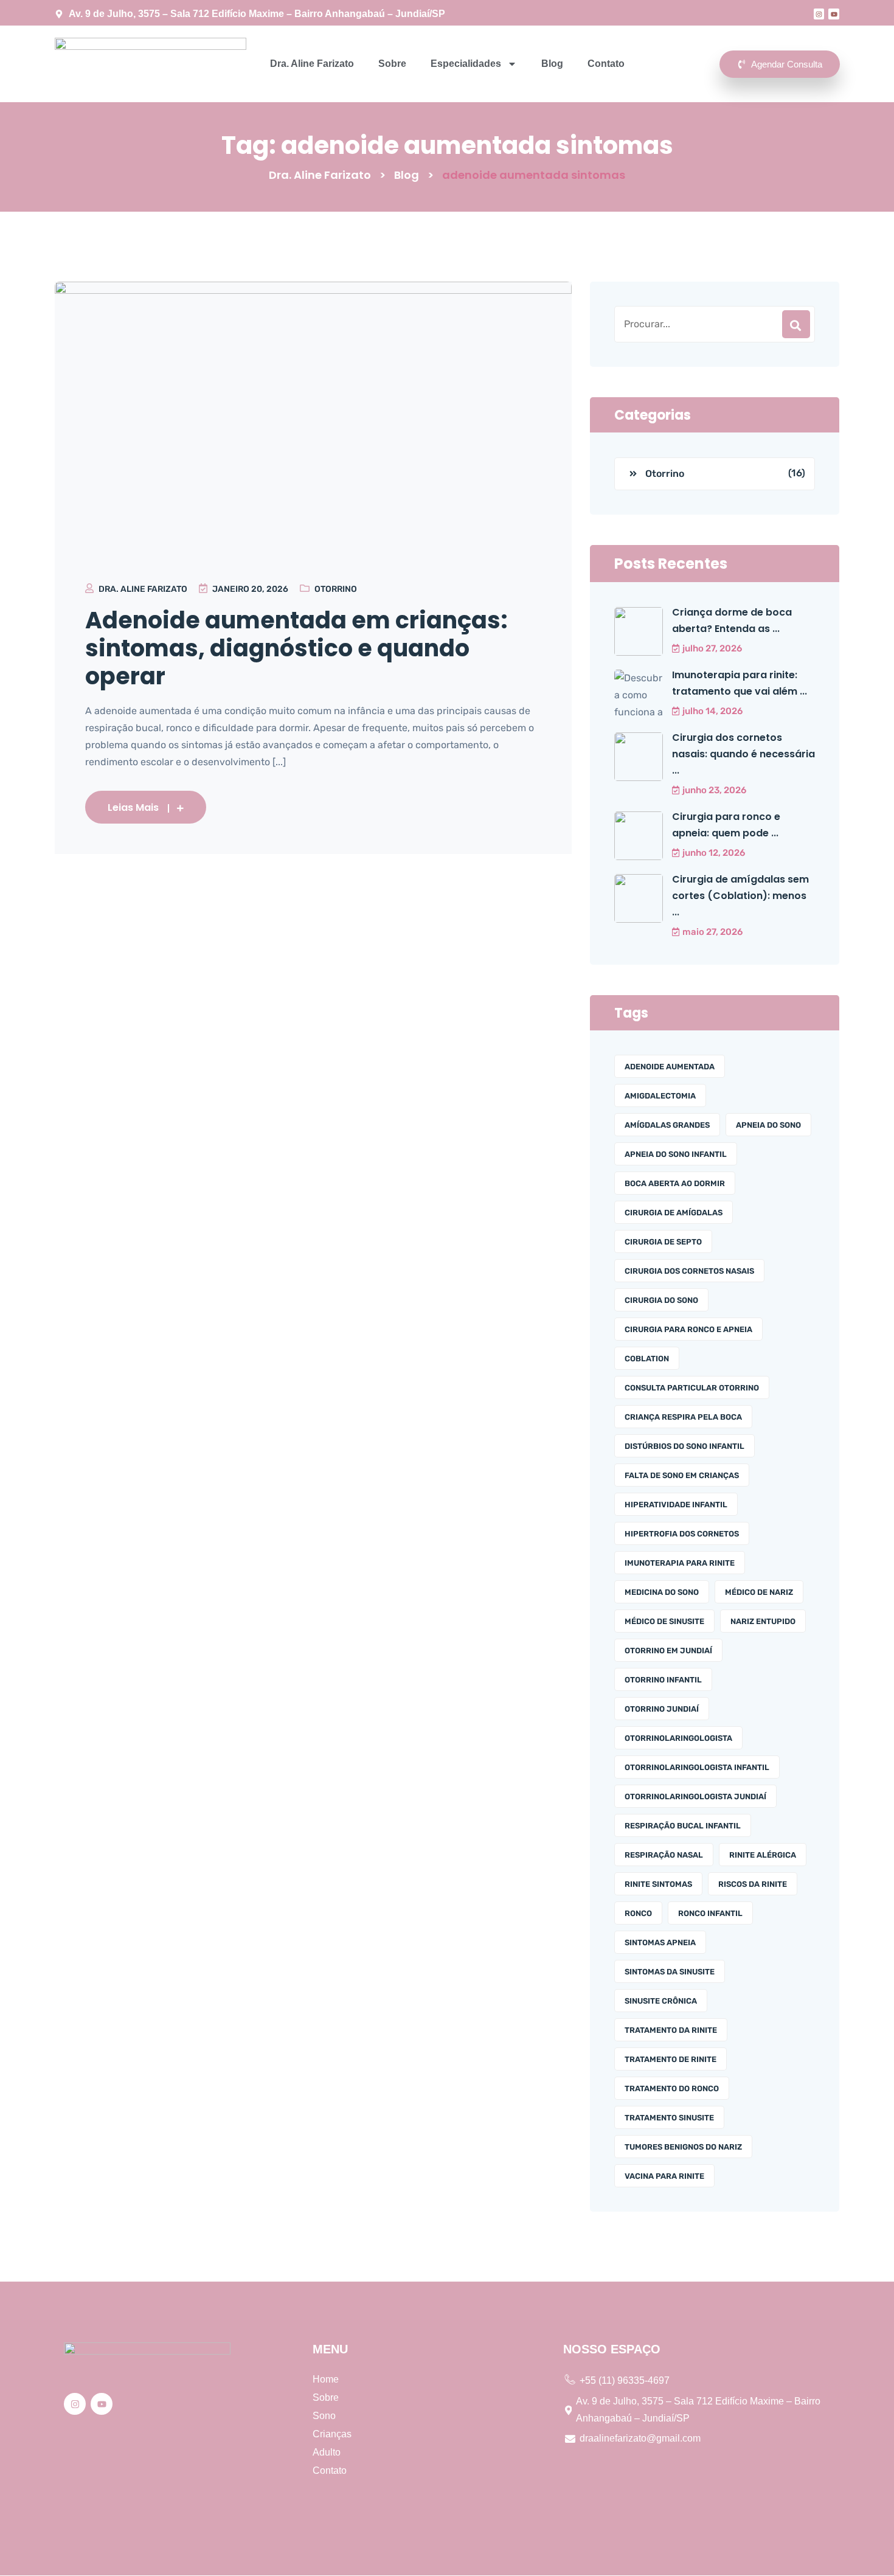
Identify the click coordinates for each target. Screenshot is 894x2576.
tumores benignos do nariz (683, 2147)
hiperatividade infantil (676, 1505)
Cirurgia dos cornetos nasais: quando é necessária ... (743, 754)
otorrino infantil (663, 1680)
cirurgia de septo (663, 1242)
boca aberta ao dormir (675, 1183)
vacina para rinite (664, 2176)
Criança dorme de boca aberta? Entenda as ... (732, 620)
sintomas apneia (660, 1942)
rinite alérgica (763, 1855)
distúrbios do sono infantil (684, 1446)
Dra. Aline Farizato (312, 64)
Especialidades (466, 64)
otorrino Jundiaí (662, 1709)
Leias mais (133, 807)
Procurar (796, 324)
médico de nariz (759, 1592)
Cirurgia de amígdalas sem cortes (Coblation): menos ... (740, 896)
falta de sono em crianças (682, 1475)
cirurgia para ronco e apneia (688, 1329)
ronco (638, 1913)
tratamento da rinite (671, 2030)
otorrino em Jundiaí (668, 1651)
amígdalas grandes (667, 1125)
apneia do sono (768, 1125)
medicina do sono (662, 1592)
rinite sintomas (658, 1884)
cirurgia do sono (661, 1300)
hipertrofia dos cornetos (682, 1534)
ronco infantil (710, 1913)
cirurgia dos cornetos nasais (689, 1271)
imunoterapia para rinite (680, 1563)
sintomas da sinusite (670, 1972)
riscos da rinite (753, 1884)
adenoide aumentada (670, 1067)
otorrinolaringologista (678, 1738)
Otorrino (336, 589)
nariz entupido (763, 1621)
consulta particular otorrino (692, 1388)
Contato (606, 64)
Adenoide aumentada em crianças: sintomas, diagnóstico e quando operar (296, 648)
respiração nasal (664, 1855)
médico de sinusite (664, 1621)
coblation (647, 1359)
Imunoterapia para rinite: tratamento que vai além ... (740, 683)
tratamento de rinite (670, 2059)
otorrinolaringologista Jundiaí (695, 1797)
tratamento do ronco (672, 2088)
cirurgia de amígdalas (674, 1213)
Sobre (392, 64)
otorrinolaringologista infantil (697, 1767)
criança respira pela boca (683, 1417)
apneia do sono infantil (676, 1154)
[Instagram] (819, 14)
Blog (552, 64)
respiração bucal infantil (683, 1826)
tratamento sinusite (669, 2118)
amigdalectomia (660, 1096)
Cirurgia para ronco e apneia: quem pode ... (726, 825)
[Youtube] (834, 14)
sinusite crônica (661, 2001)
